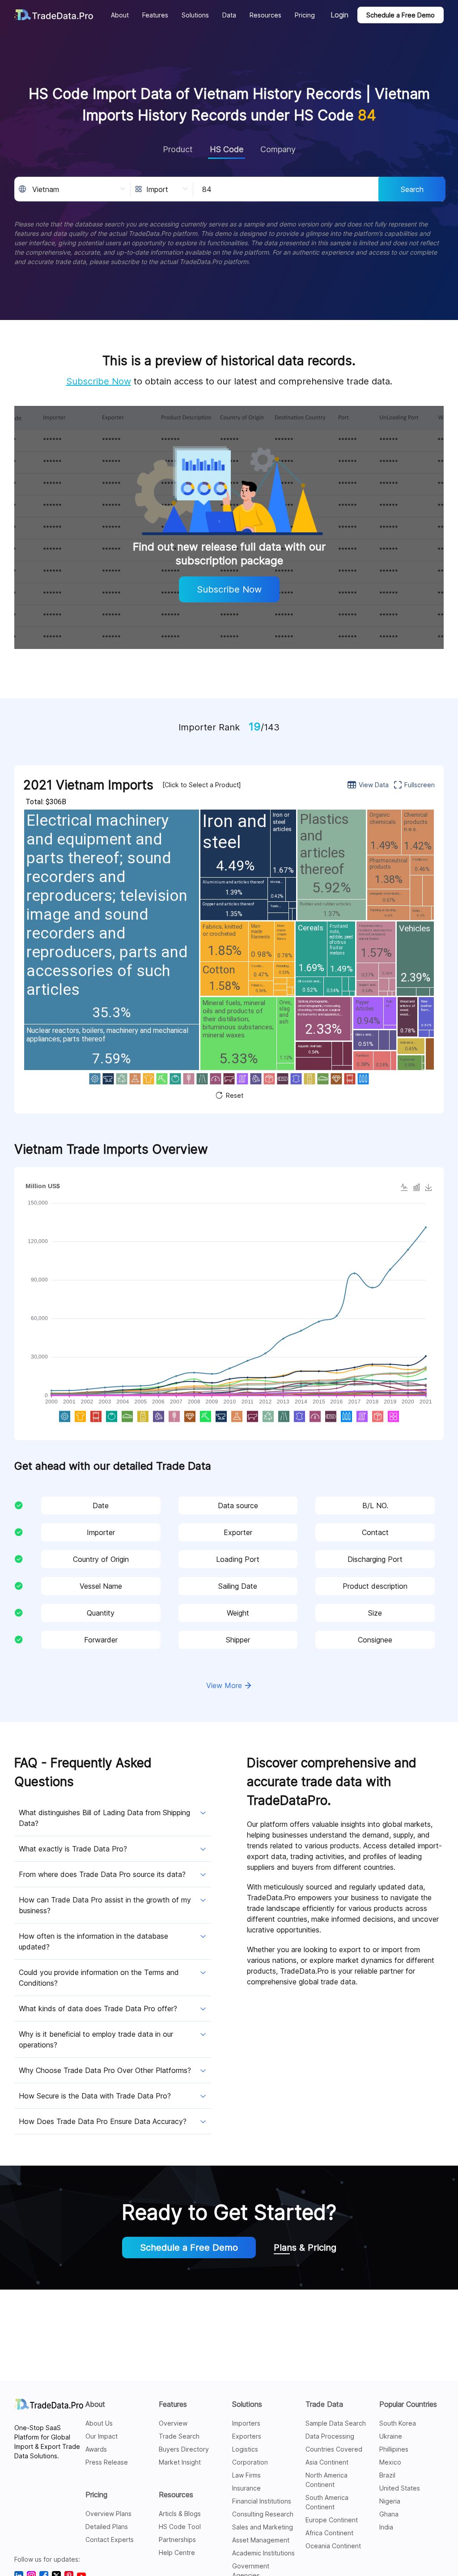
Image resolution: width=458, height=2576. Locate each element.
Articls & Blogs (180, 2514)
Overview (173, 2423)
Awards (96, 2449)
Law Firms (246, 2475)
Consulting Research (263, 2514)
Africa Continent (329, 2533)
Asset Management (261, 2540)
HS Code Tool (180, 2527)
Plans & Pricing (305, 2248)
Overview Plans (108, 2514)
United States (400, 2488)
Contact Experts (110, 2540)
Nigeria (390, 2501)
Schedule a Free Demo (401, 15)
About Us (99, 2423)
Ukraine (391, 2436)
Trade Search (179, 2436)
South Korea (398, 2423)
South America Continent (327, 2502)
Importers (246, 2423)
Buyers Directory (184, 2449)
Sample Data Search (336, 2423)
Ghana (389, 2514)
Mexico (390, 2462)
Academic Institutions (263, 2553)
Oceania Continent (333, 2546)
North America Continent (327, 2480)
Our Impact (102, 2436)
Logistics (245, 2449)
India (386, 2527)
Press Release (107, 2462)
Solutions (247, 2404)
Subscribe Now (99, 381)
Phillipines (394, 2449)
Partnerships (177, 2540)
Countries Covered (334, 2449)
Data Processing (330, 2436)
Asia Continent (327, 2462)
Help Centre (177, 2553)
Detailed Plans (107, 2527)
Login (339, 15)
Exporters (247, 2436)
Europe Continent (332, 2520)
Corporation (250, 2462)
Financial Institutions (262, 2501)
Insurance (246, 2488)
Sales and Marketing (263, 2527)
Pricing (96, 2495)
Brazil (387, 2475)
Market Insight (180, 2462)
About (95, 2404)
